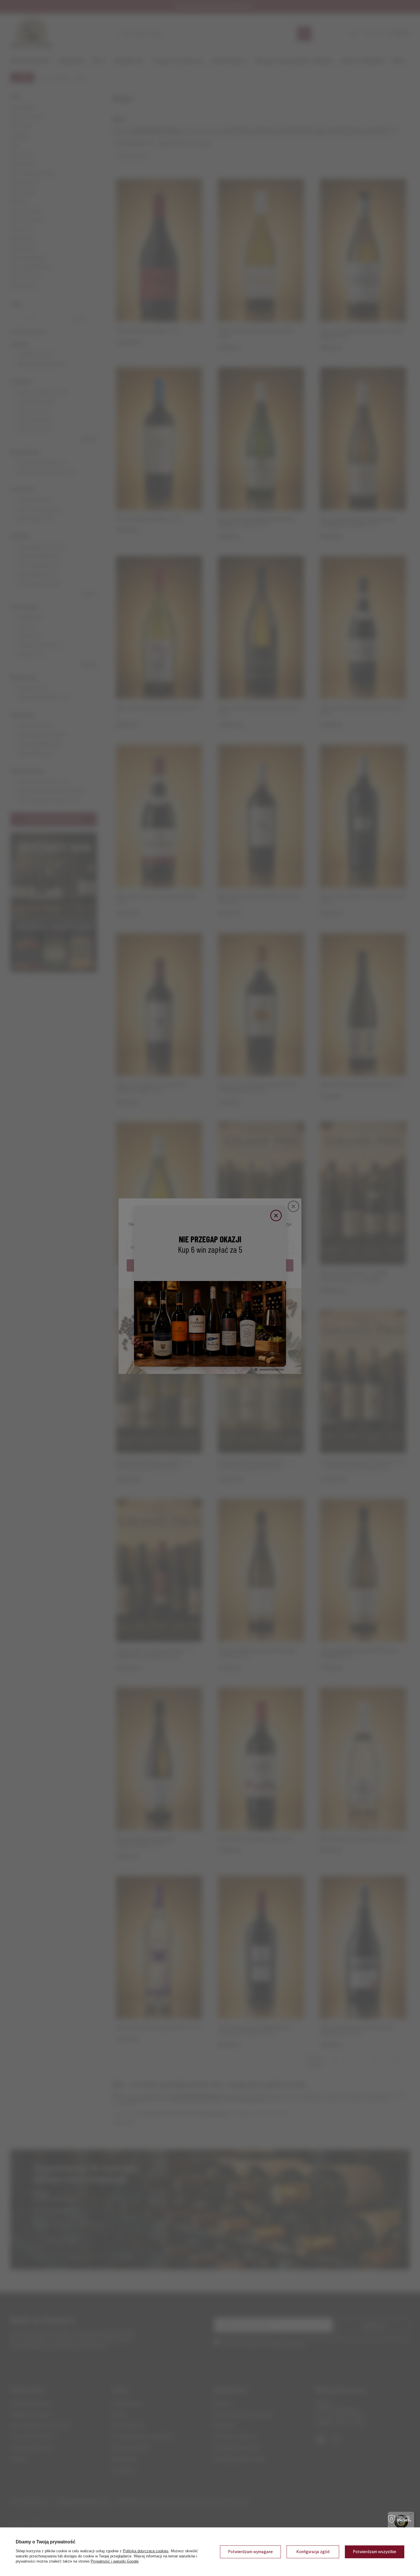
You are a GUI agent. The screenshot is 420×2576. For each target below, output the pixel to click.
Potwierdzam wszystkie (375, 2552)
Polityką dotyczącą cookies (146, 2551)
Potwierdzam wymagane (250, 2552)
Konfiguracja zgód (313, 2552)
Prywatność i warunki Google (115, 2561)
